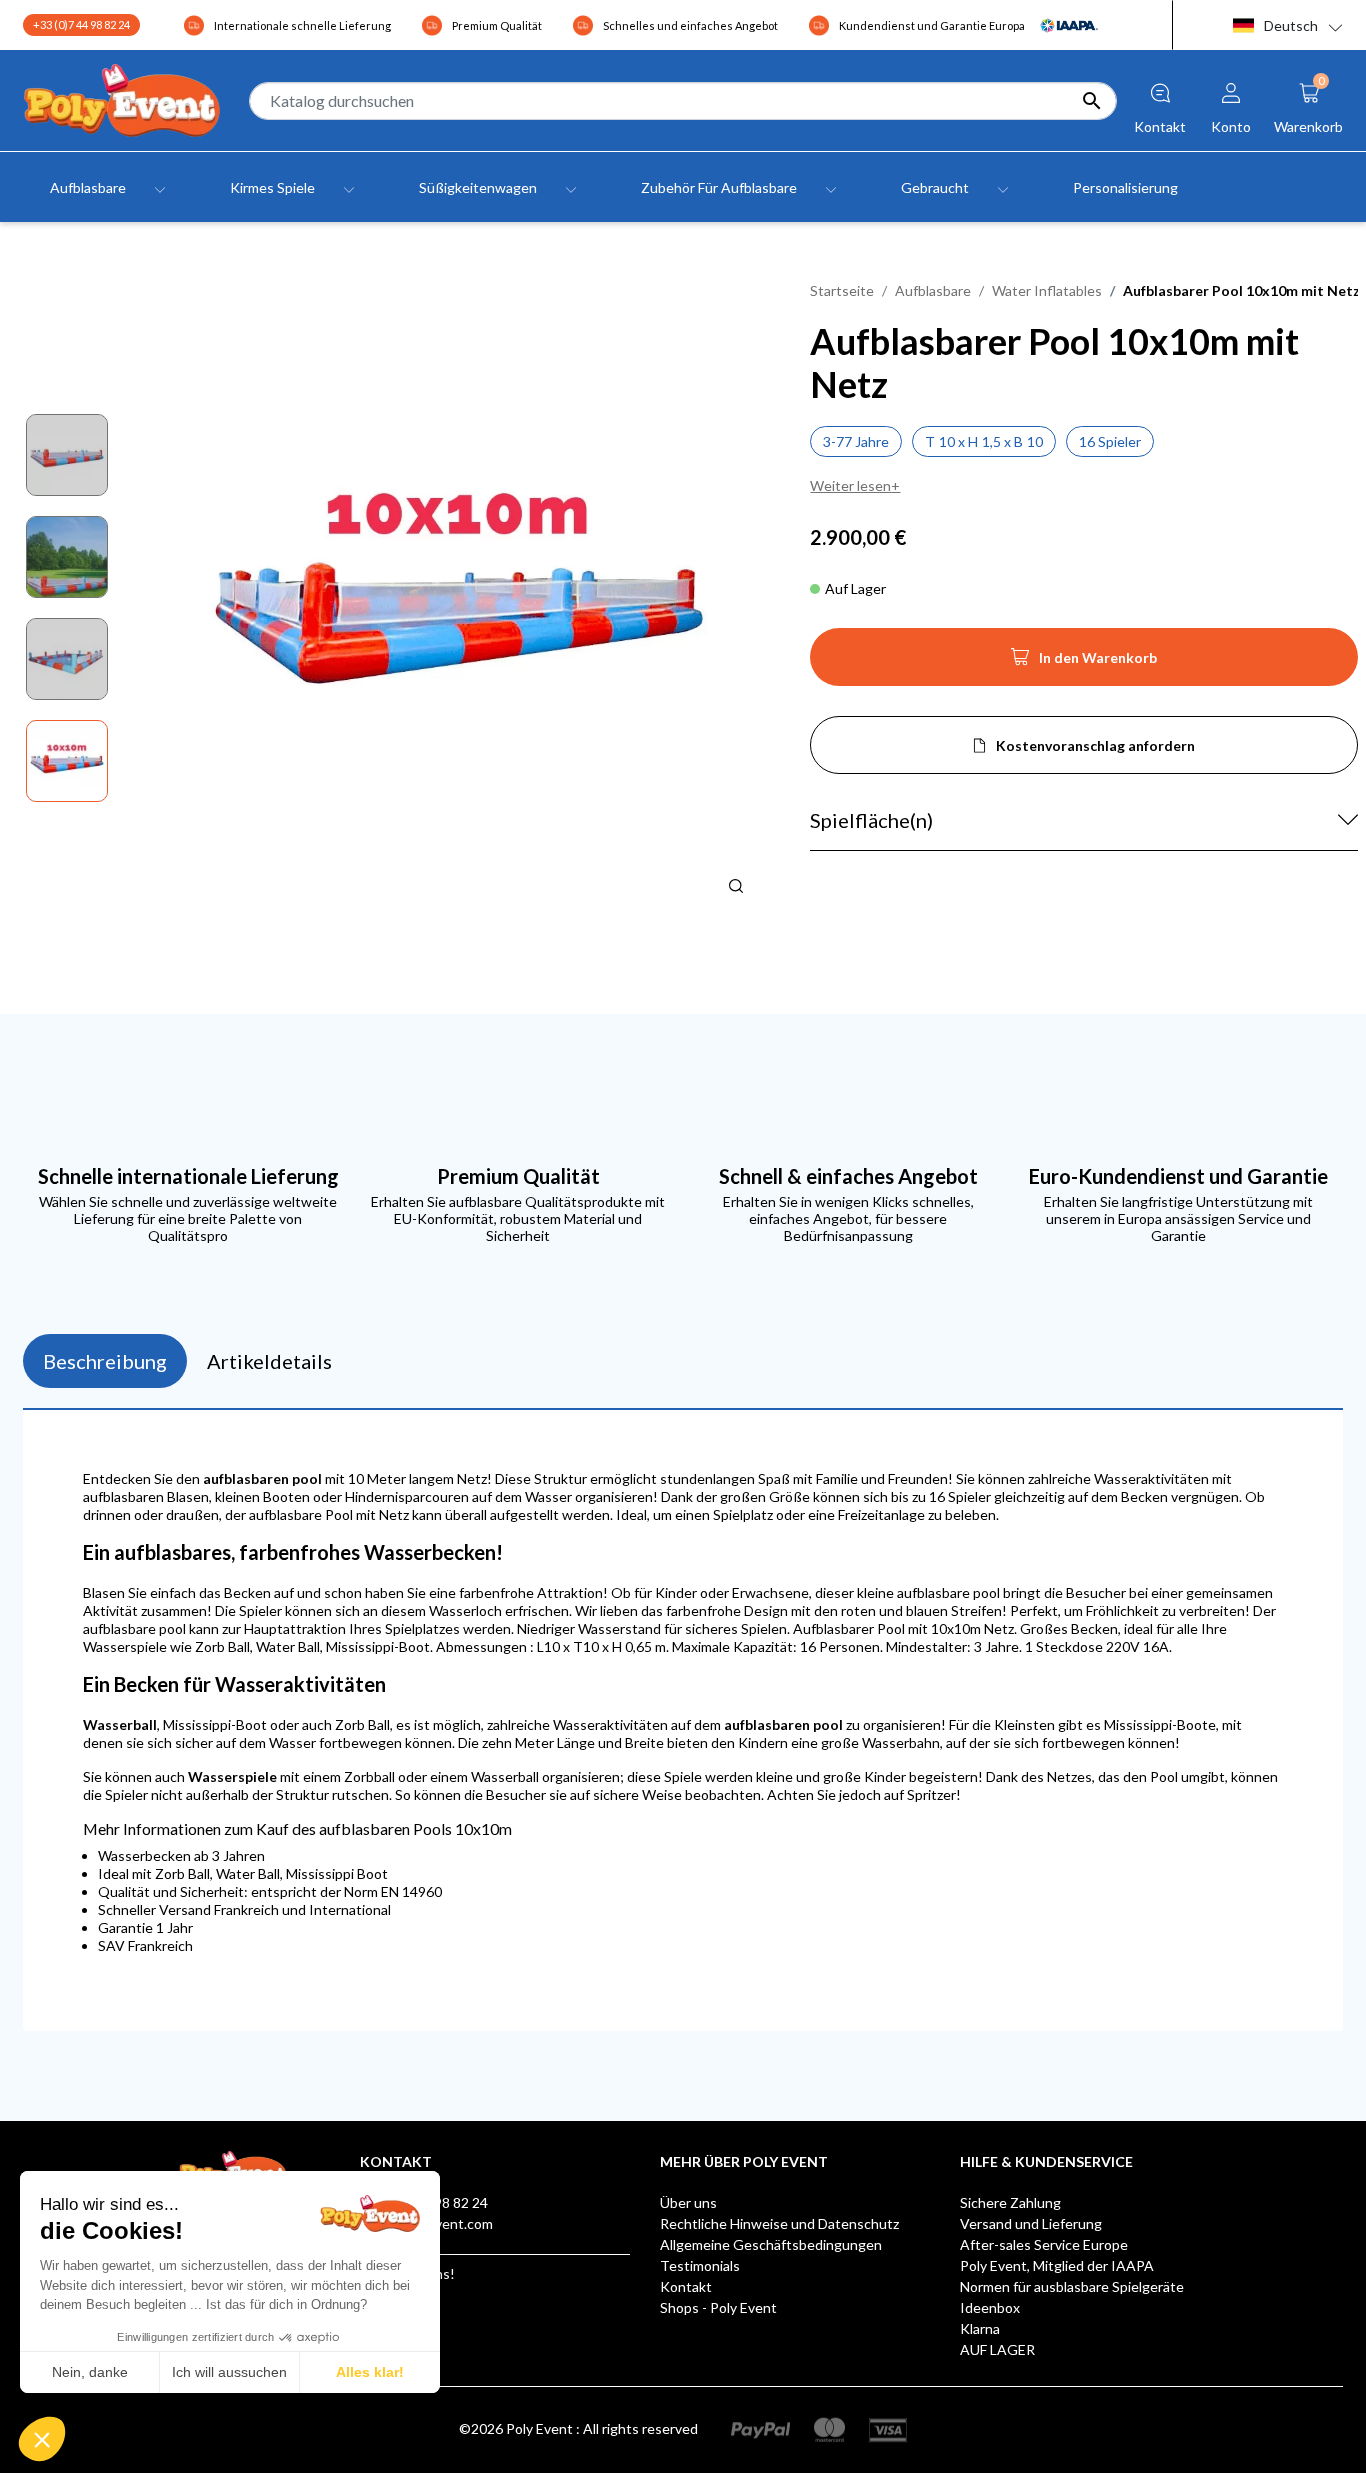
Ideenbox (990, 2307)
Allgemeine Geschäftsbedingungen (771, 2244)
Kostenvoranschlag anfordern (1095, 745)
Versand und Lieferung (1031, 2223)
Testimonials (700, 2265)
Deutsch (1291, 25)
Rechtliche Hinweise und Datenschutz (779, 2223)
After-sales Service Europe (1044, 2244)
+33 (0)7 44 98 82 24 (81, 24)
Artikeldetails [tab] (269, 1361)
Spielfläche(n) (871, 820)
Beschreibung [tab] (105, 1361)
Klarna (980, 2328)
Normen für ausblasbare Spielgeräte (1072, 2286)
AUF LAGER (997, 2349)
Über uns (688, 2202)
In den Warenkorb (1084, 663)
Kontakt (686, 2286)
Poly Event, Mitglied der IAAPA (1057, 2265)
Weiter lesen (850, 485)
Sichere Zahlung (1010, 2202)
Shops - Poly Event (718, 2307)
